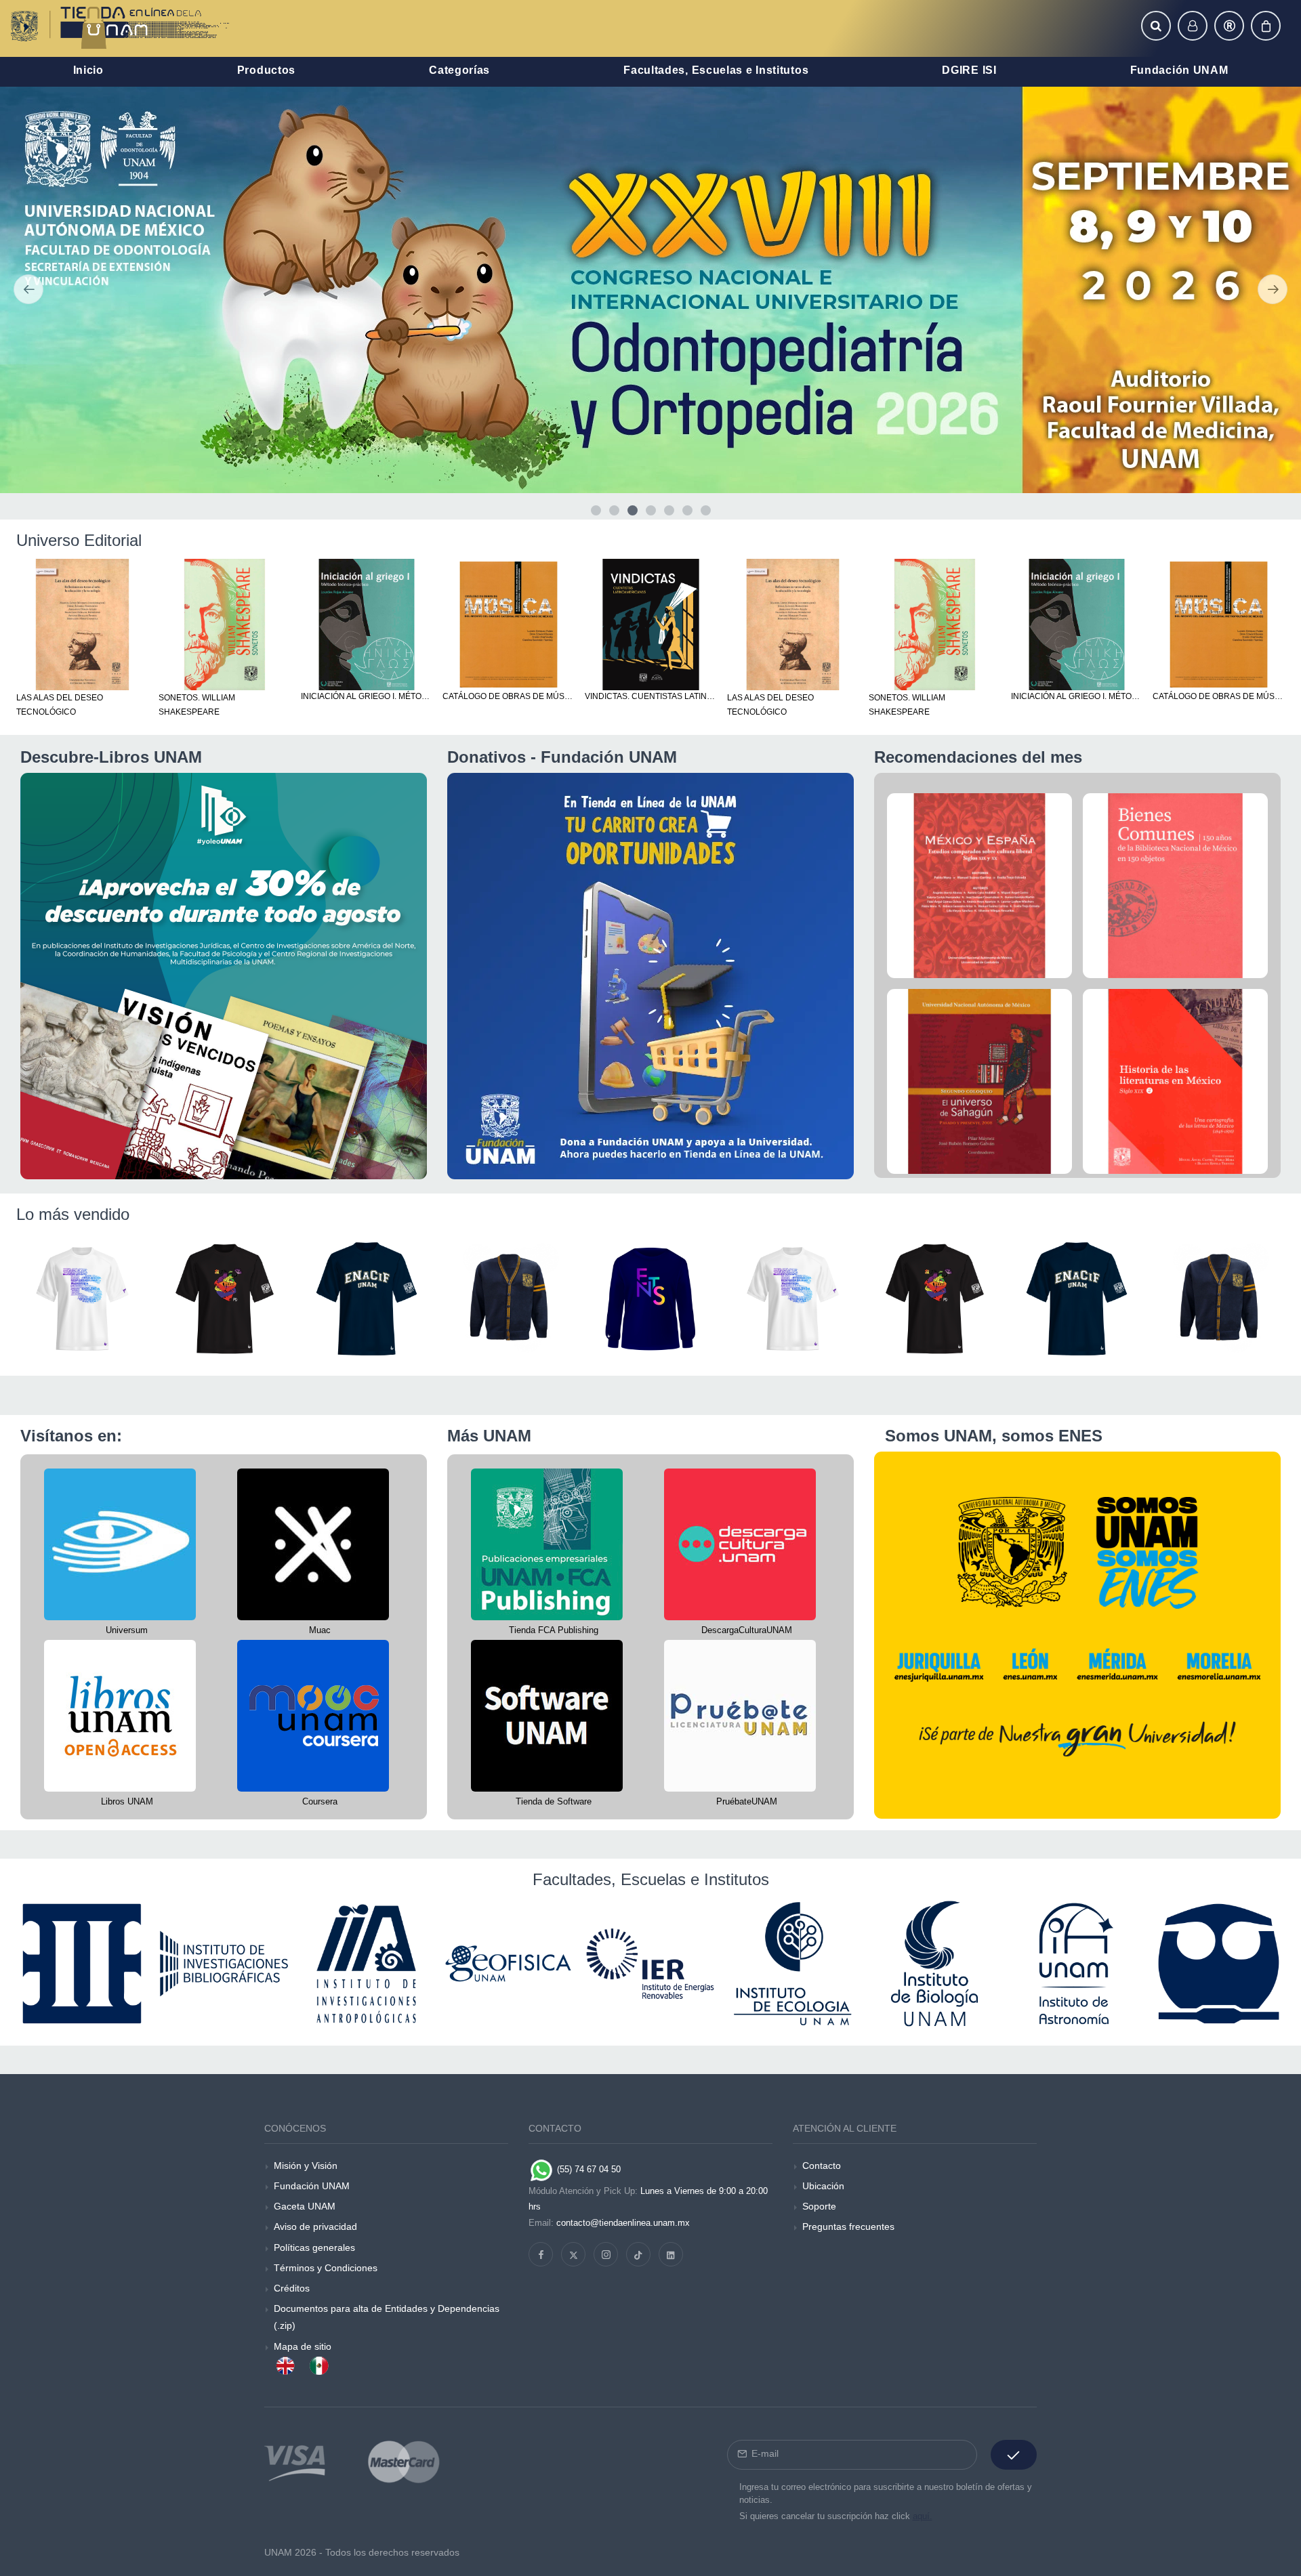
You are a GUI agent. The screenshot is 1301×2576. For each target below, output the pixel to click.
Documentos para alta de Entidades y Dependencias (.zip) (387, 2317)
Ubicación (823, 2186)
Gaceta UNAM (305, 2206)
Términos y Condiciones (326, 2268)
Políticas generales (314, 2247)
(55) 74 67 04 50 (587, 2169)
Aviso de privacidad (315, 2226)
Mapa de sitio (303, 2346)
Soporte (819, 2206)
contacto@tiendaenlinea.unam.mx (623, 2223)
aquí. (923, 2516)
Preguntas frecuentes (848, 2226)
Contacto (822, 2166)
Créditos (292, 2288)
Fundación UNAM (312, 2186)
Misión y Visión (306, 2166)
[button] (1156, 26)
